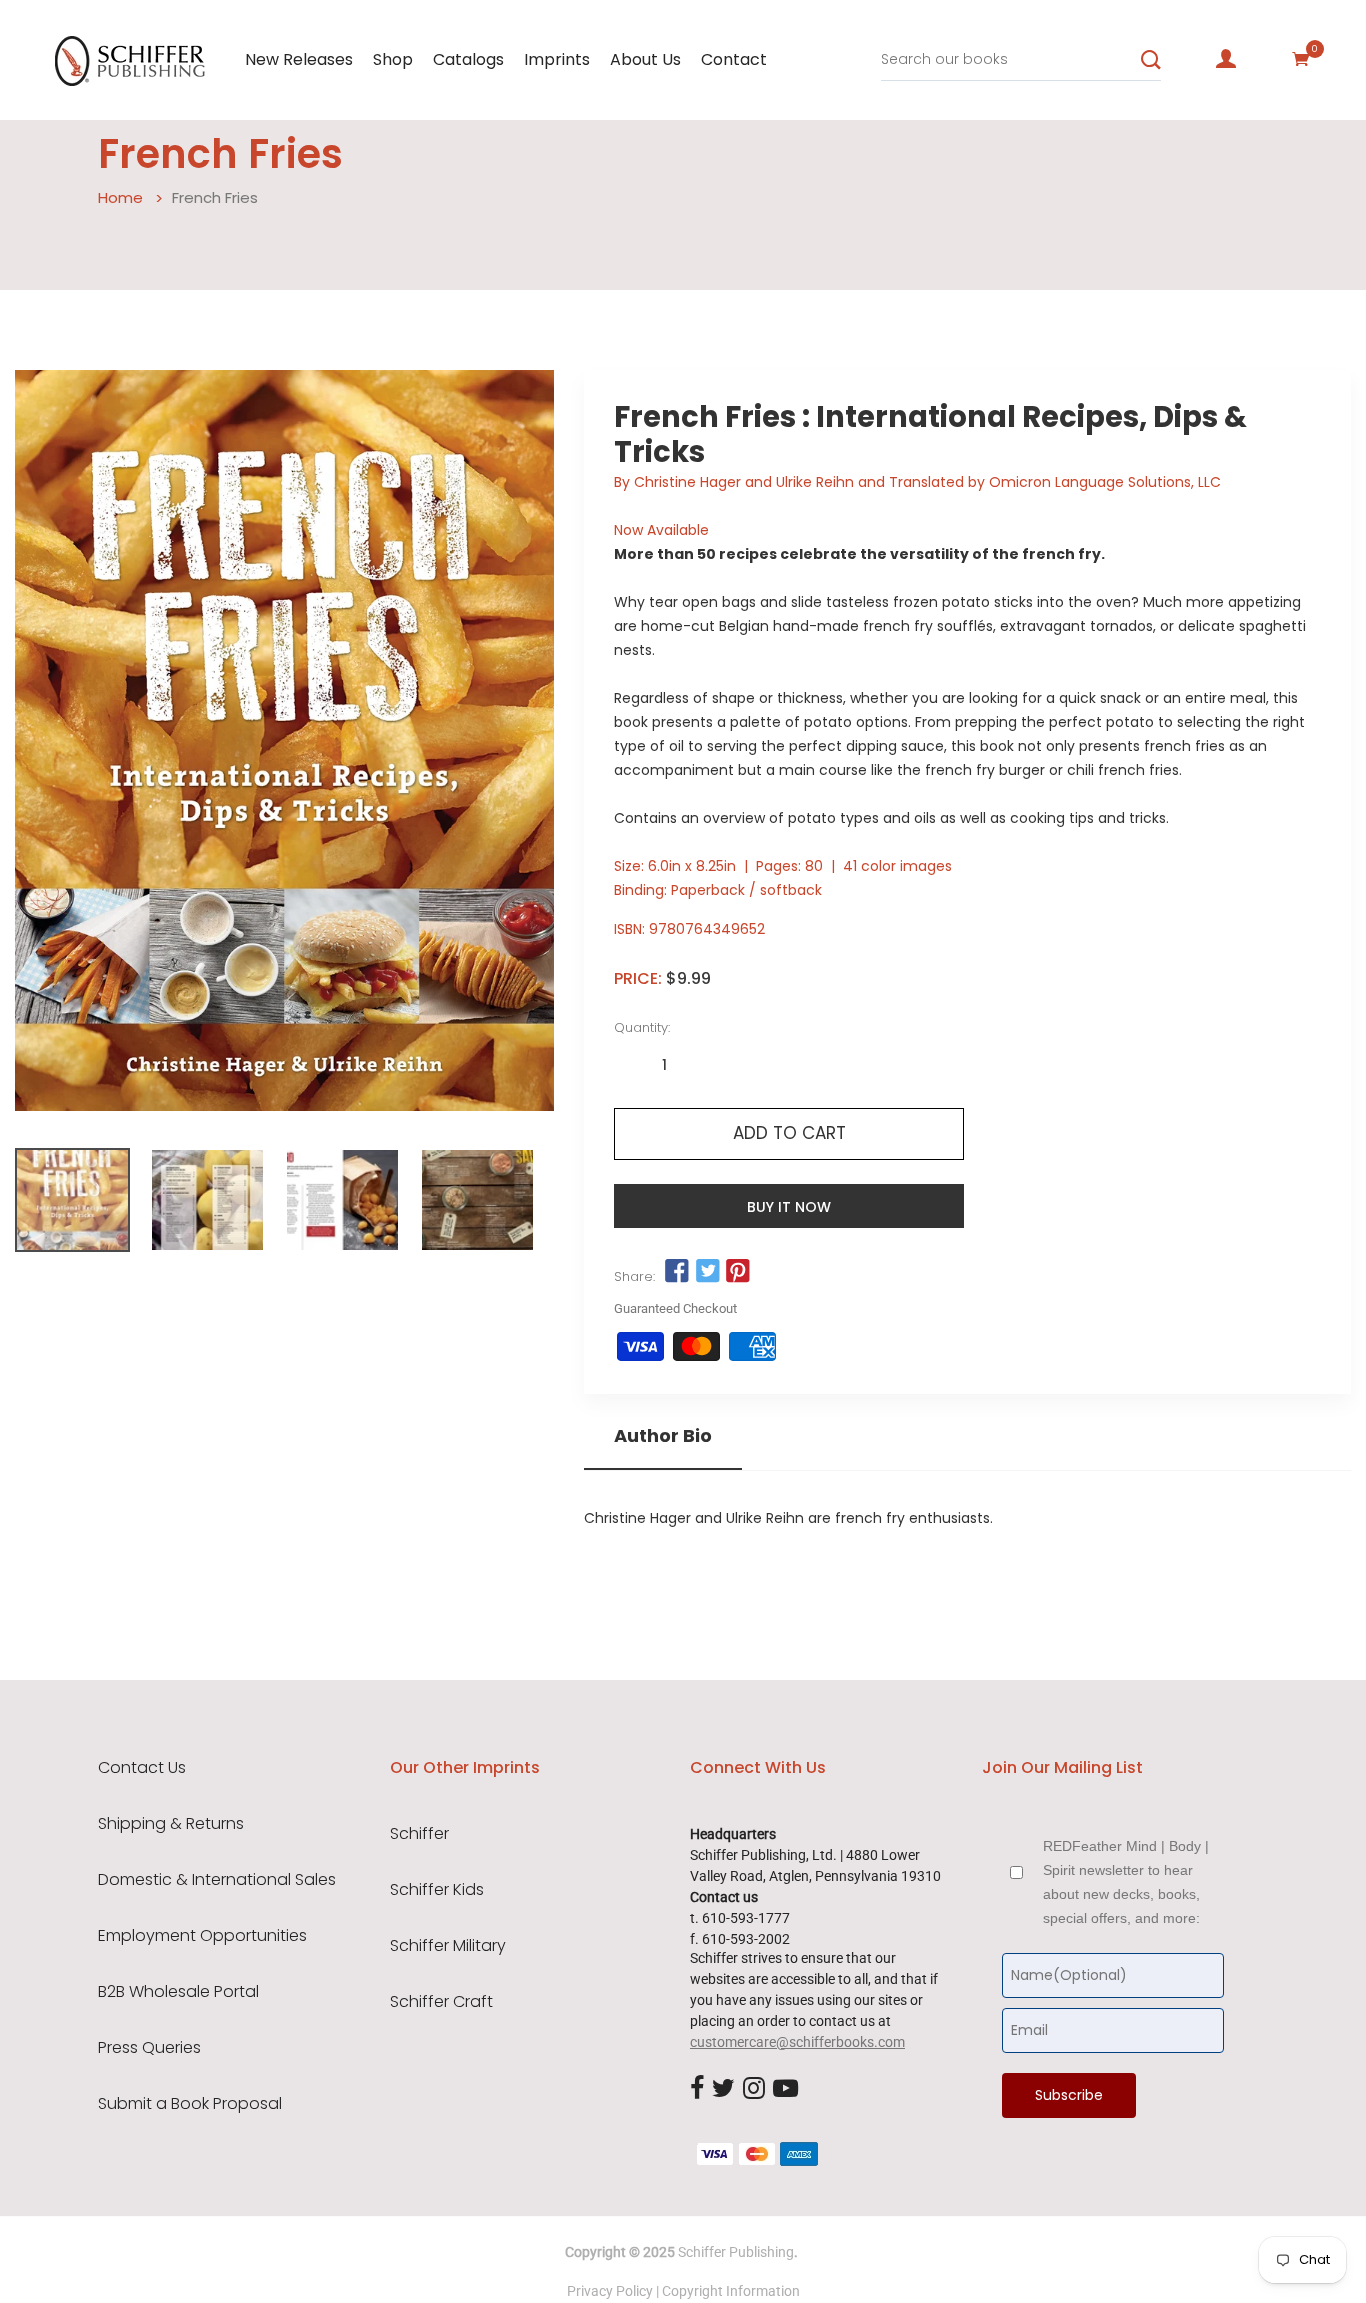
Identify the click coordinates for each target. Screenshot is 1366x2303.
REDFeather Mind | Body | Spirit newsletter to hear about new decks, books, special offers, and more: (1126, 1882)
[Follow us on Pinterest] (738, 1272)
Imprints (557, 59)
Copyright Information (731, 2291)
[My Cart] (1301, 59)
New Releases (299, 59)
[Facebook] (697, 2089)
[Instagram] (754, 2089)
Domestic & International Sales (217, 1880)
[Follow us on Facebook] (677, 1272)
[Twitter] (723, 2089)
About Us (645, 59)
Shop (393, 59)
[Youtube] (785, 2089)
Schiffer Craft (441, 2002)
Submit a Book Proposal (190, 2104)
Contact (734, 59)
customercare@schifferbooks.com (797, 2042)
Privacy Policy (610, 2291)
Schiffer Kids (437, 1890)
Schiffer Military (448, 1946)
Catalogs (468, 59)
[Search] (1151, 60)
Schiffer (419, 1834)
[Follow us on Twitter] (708, 1272)
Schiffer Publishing (736, 2252)
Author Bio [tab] (663, 1436)
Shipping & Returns (171, 1824)
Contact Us (142, 1768)
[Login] (1226, 59)
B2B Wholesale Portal (178, 1992)
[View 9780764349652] (72, 1200)
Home (120, 197)
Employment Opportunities (202, 1936)
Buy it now (789, 1207)
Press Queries (149, 2048)
